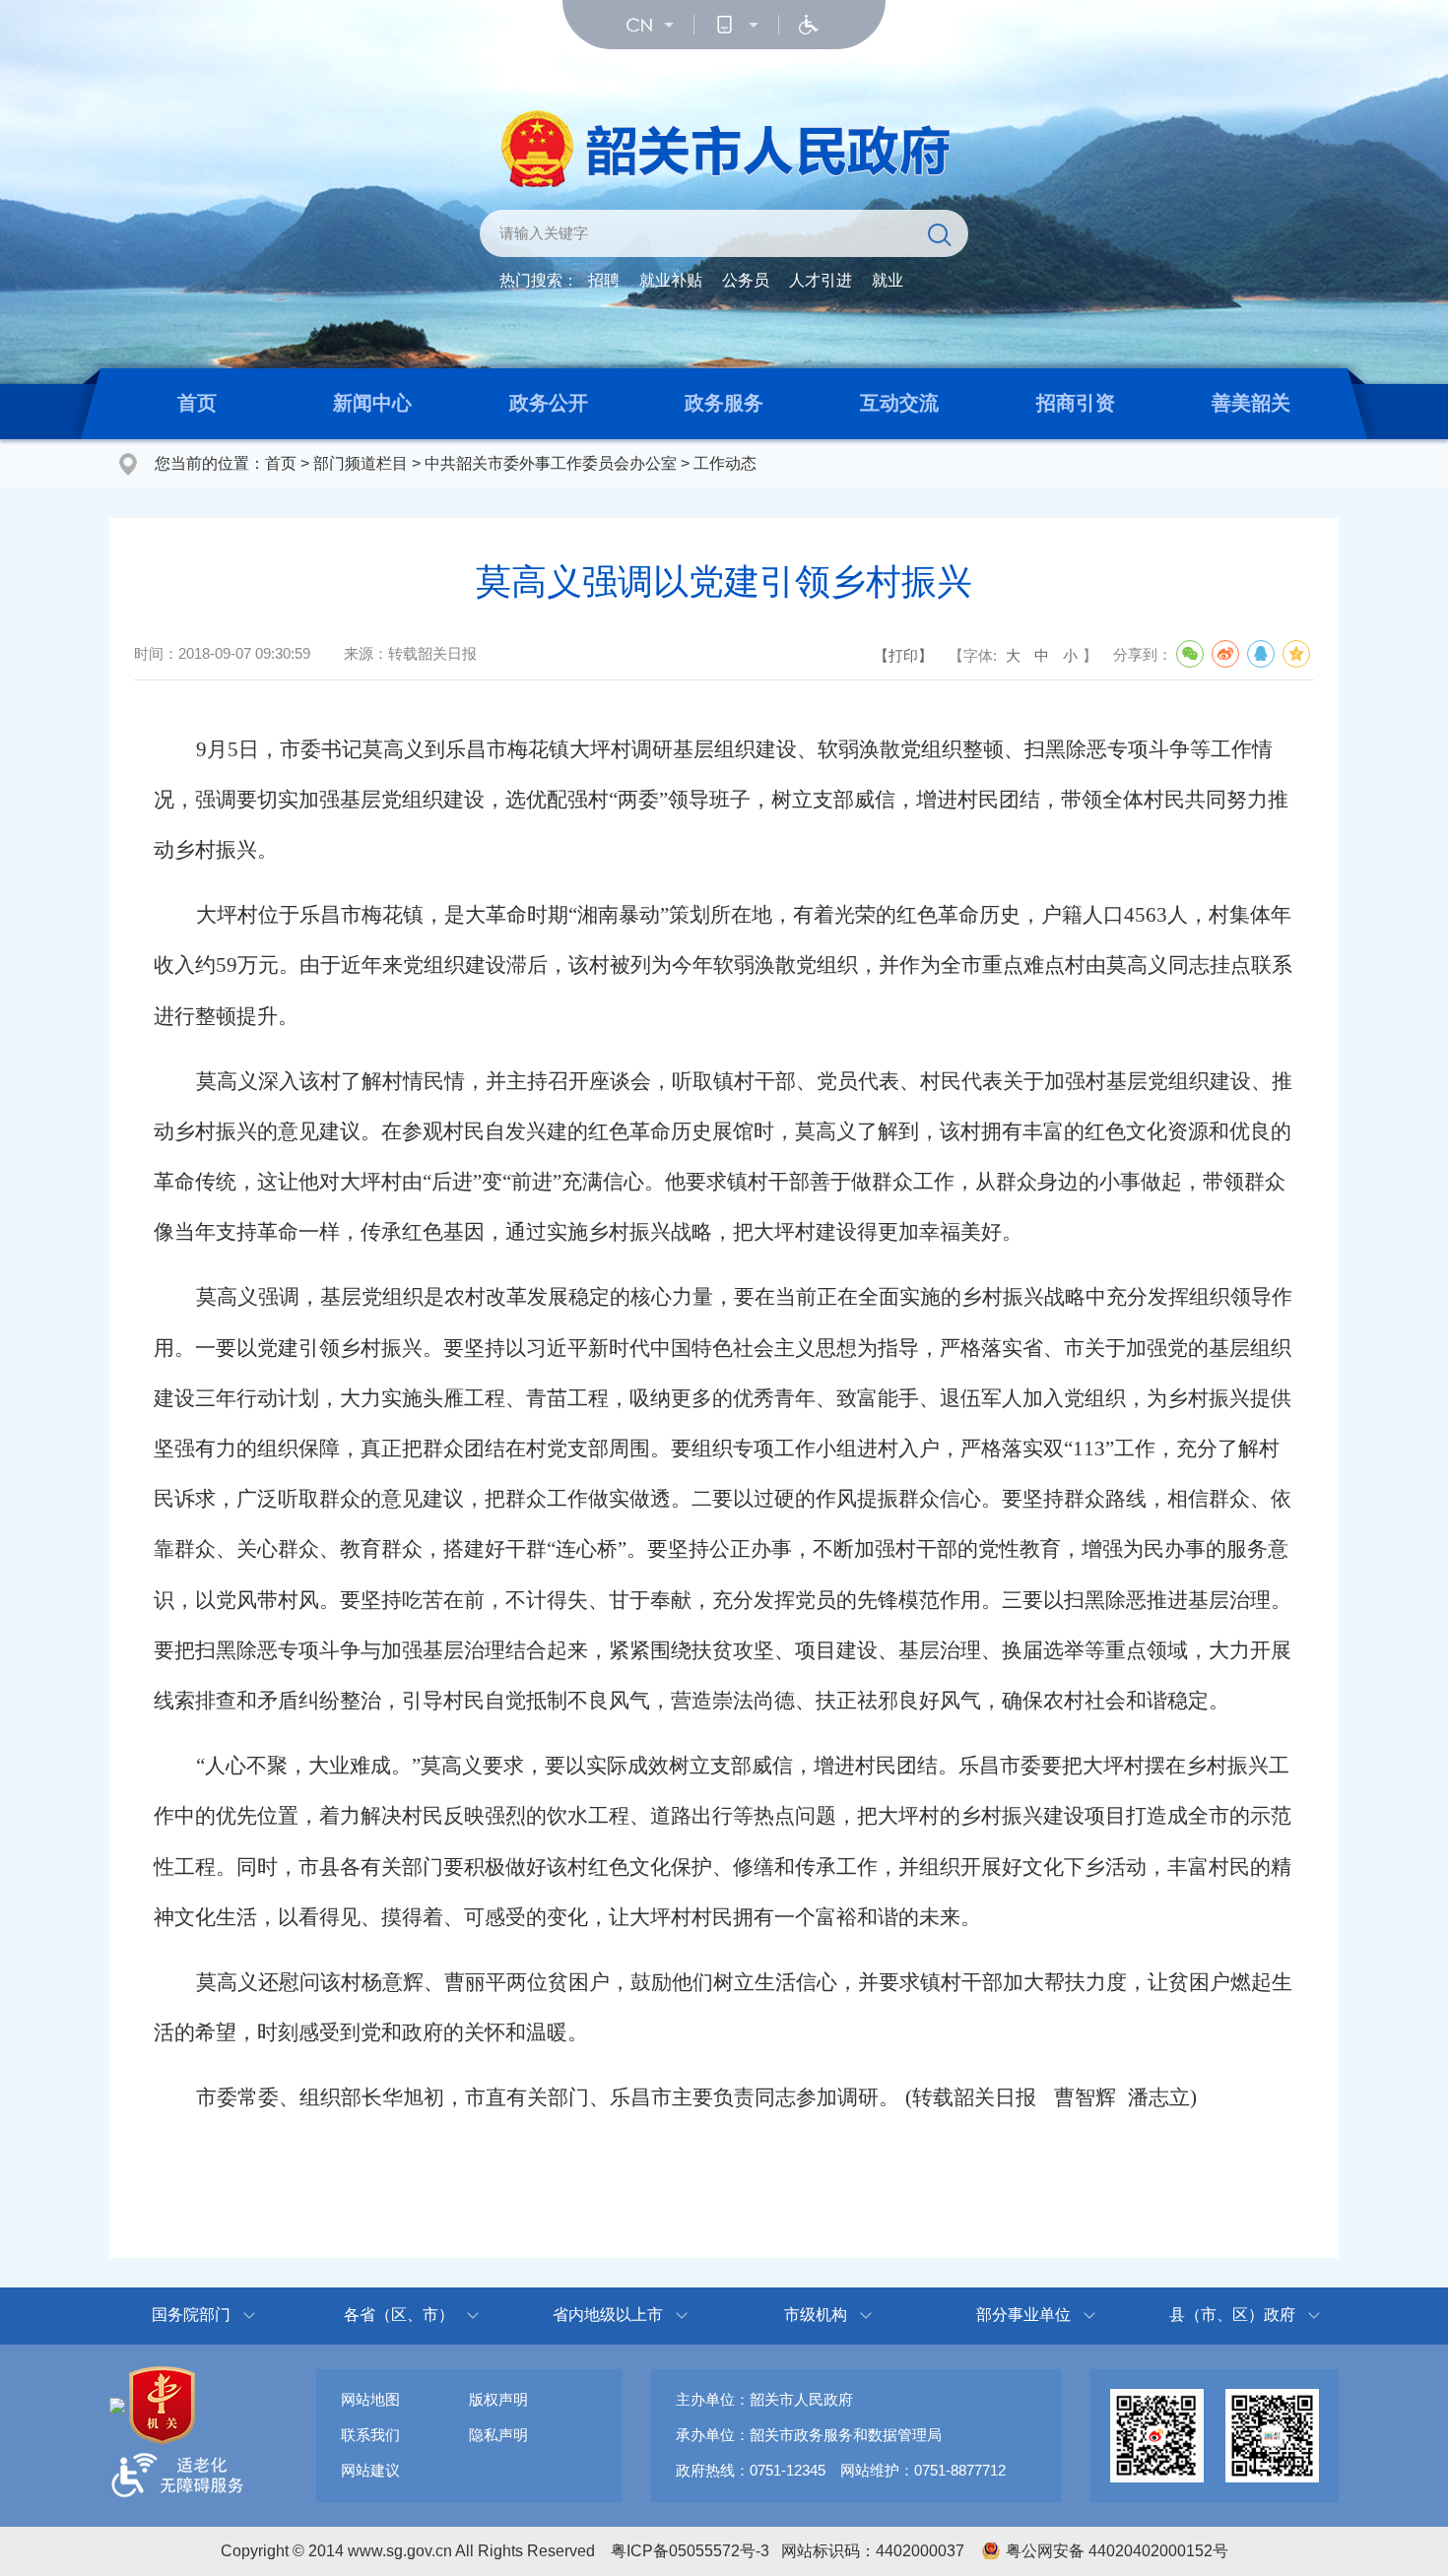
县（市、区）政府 (1232, 2315)
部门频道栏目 (361, 463)
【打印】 (903, 655)
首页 (197, 403)
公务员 (746, 280)
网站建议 (370, 2470)
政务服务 (724, 403)
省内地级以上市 (608, 2315)
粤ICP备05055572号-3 (690, 2551)
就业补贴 (671, 280)
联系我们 (370, 2435)
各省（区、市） (399, 2315)
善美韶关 (1251, 403)
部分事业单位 (1023, 2315)
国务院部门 (191, 2315)
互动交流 (899, 403)
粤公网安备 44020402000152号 (1117, 2551)
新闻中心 (372, 403)
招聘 (604, 280)
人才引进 (821, 280)
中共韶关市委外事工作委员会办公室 (551, 463)
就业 (888, 280)
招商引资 (1076, 403)
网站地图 (370, 2399)
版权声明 (498, 2399)
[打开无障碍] (809, 25)
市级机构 (816, 2315)
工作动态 (725, 463)
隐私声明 (498, 2435)
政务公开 (549, 403)
